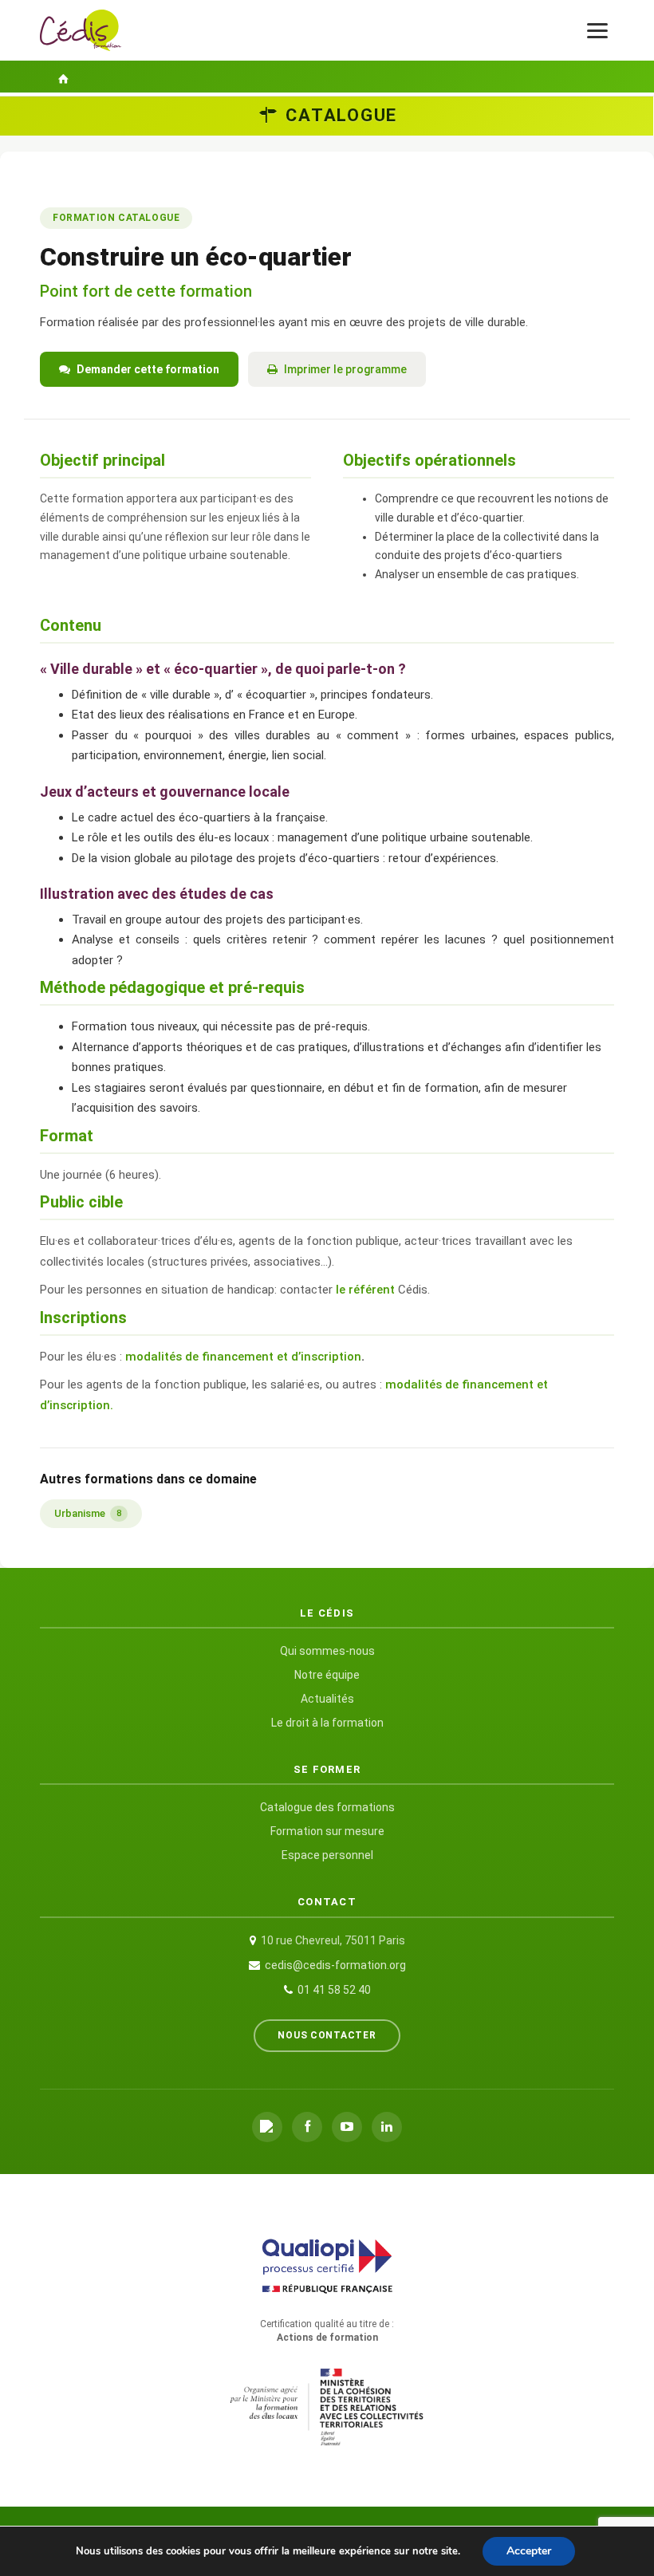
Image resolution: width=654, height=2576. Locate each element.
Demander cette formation (148, 369)
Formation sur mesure (327, 1831)
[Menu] (597, 31)
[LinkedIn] (387, 2127)
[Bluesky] (267, 2127)
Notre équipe (327, 1675)
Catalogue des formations (327, 1807)
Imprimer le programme (345, 369)
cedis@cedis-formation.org (335, 1965)
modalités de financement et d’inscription (243, 1357)
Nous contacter (327, 2035)
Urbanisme (88, 1513)
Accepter (529, 2551)
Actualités (327, 1699)
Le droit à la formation (327, 1723)
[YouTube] (347, 2127)
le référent (367, 1290)
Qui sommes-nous (327, 1651)
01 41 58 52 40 (334, 1990)
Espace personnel (327, 1855)
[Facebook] (307, 2127)
